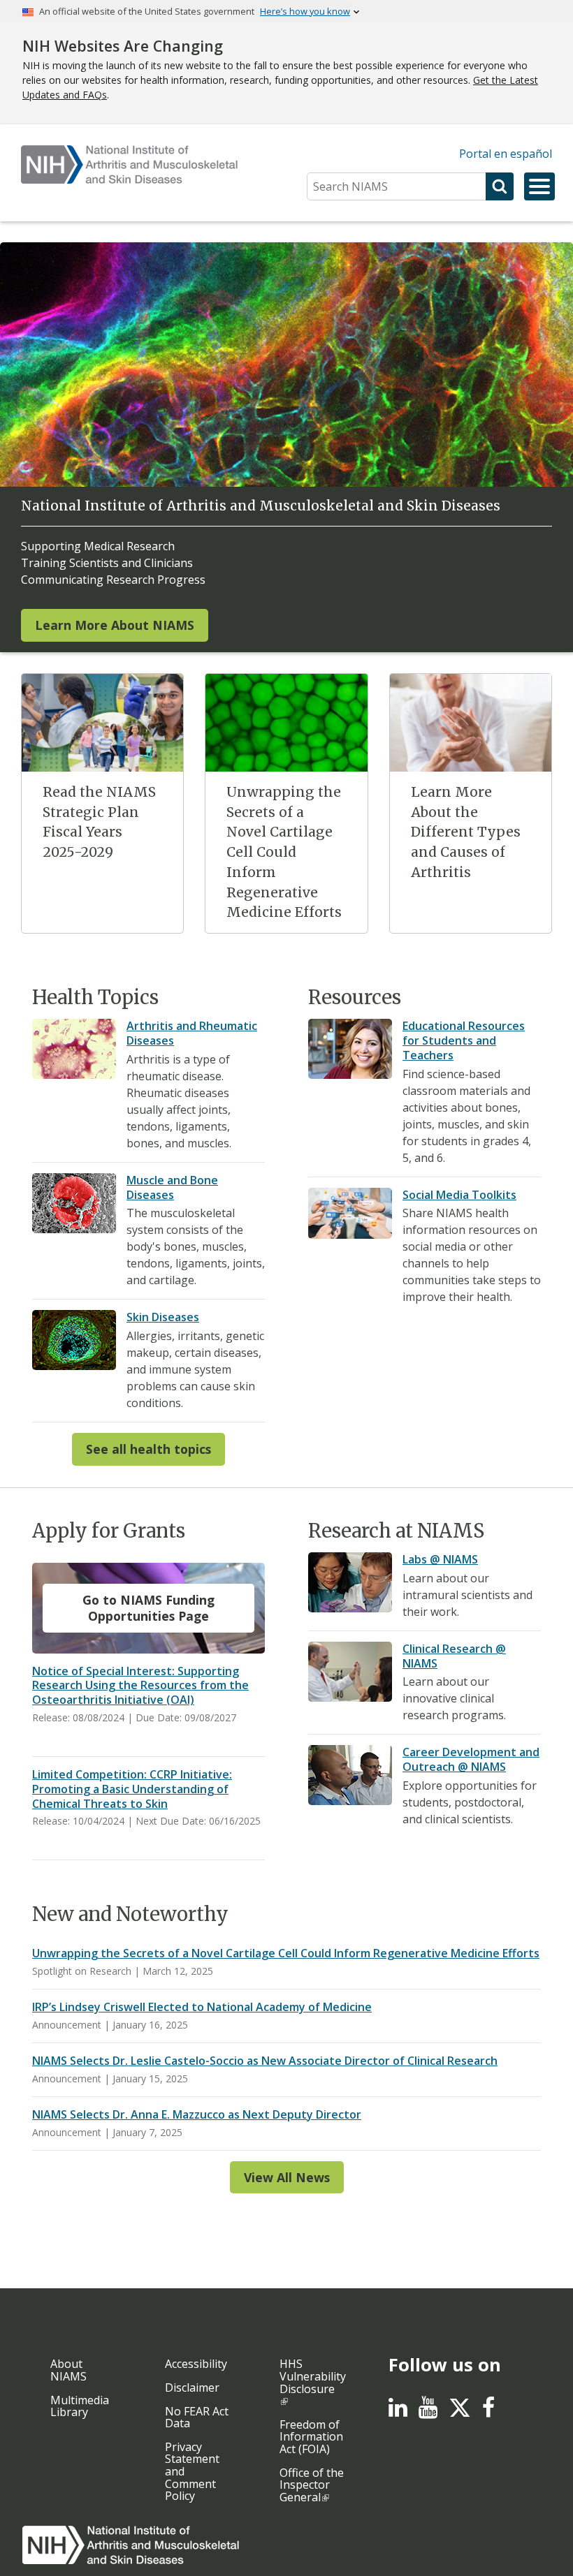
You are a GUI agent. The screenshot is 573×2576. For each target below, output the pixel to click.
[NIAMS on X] (460, 2415)
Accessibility (196, 2364)
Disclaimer (192, 2387)
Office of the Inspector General (312, 2485)
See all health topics (148, 1449)
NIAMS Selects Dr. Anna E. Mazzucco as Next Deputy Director (197, 2114)
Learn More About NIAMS (115, 625)
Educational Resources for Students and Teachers (464, 1040)
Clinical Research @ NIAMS (454, 1656)
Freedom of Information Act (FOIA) (311, 2437)
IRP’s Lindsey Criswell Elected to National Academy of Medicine (202, 2007)
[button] (539, 186)
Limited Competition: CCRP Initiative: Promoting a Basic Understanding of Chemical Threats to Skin (132, 1789)
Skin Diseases (163, 1317)
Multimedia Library (80, 2406)
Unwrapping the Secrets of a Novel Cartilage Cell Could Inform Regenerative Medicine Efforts (284, 852)
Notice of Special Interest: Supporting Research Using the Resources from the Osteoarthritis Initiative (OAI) (140, 1686)
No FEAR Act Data (197, 2417)
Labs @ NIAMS (440, 1559)
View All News (287, 2177)
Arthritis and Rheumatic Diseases (192, 1033)
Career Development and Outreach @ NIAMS (471, 1759)
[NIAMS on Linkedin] (398, 2411)
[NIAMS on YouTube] (428, 2411)
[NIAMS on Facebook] (488, 2411)
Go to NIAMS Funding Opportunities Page (148, 1608)
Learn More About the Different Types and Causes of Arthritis (466, 832)
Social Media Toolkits (459, 1195)
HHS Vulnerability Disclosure (313, 2376)
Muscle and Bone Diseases (172, 1187)
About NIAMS (68, 2370)
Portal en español (506, 154)
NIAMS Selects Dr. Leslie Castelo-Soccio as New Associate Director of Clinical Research (265, 2061)
